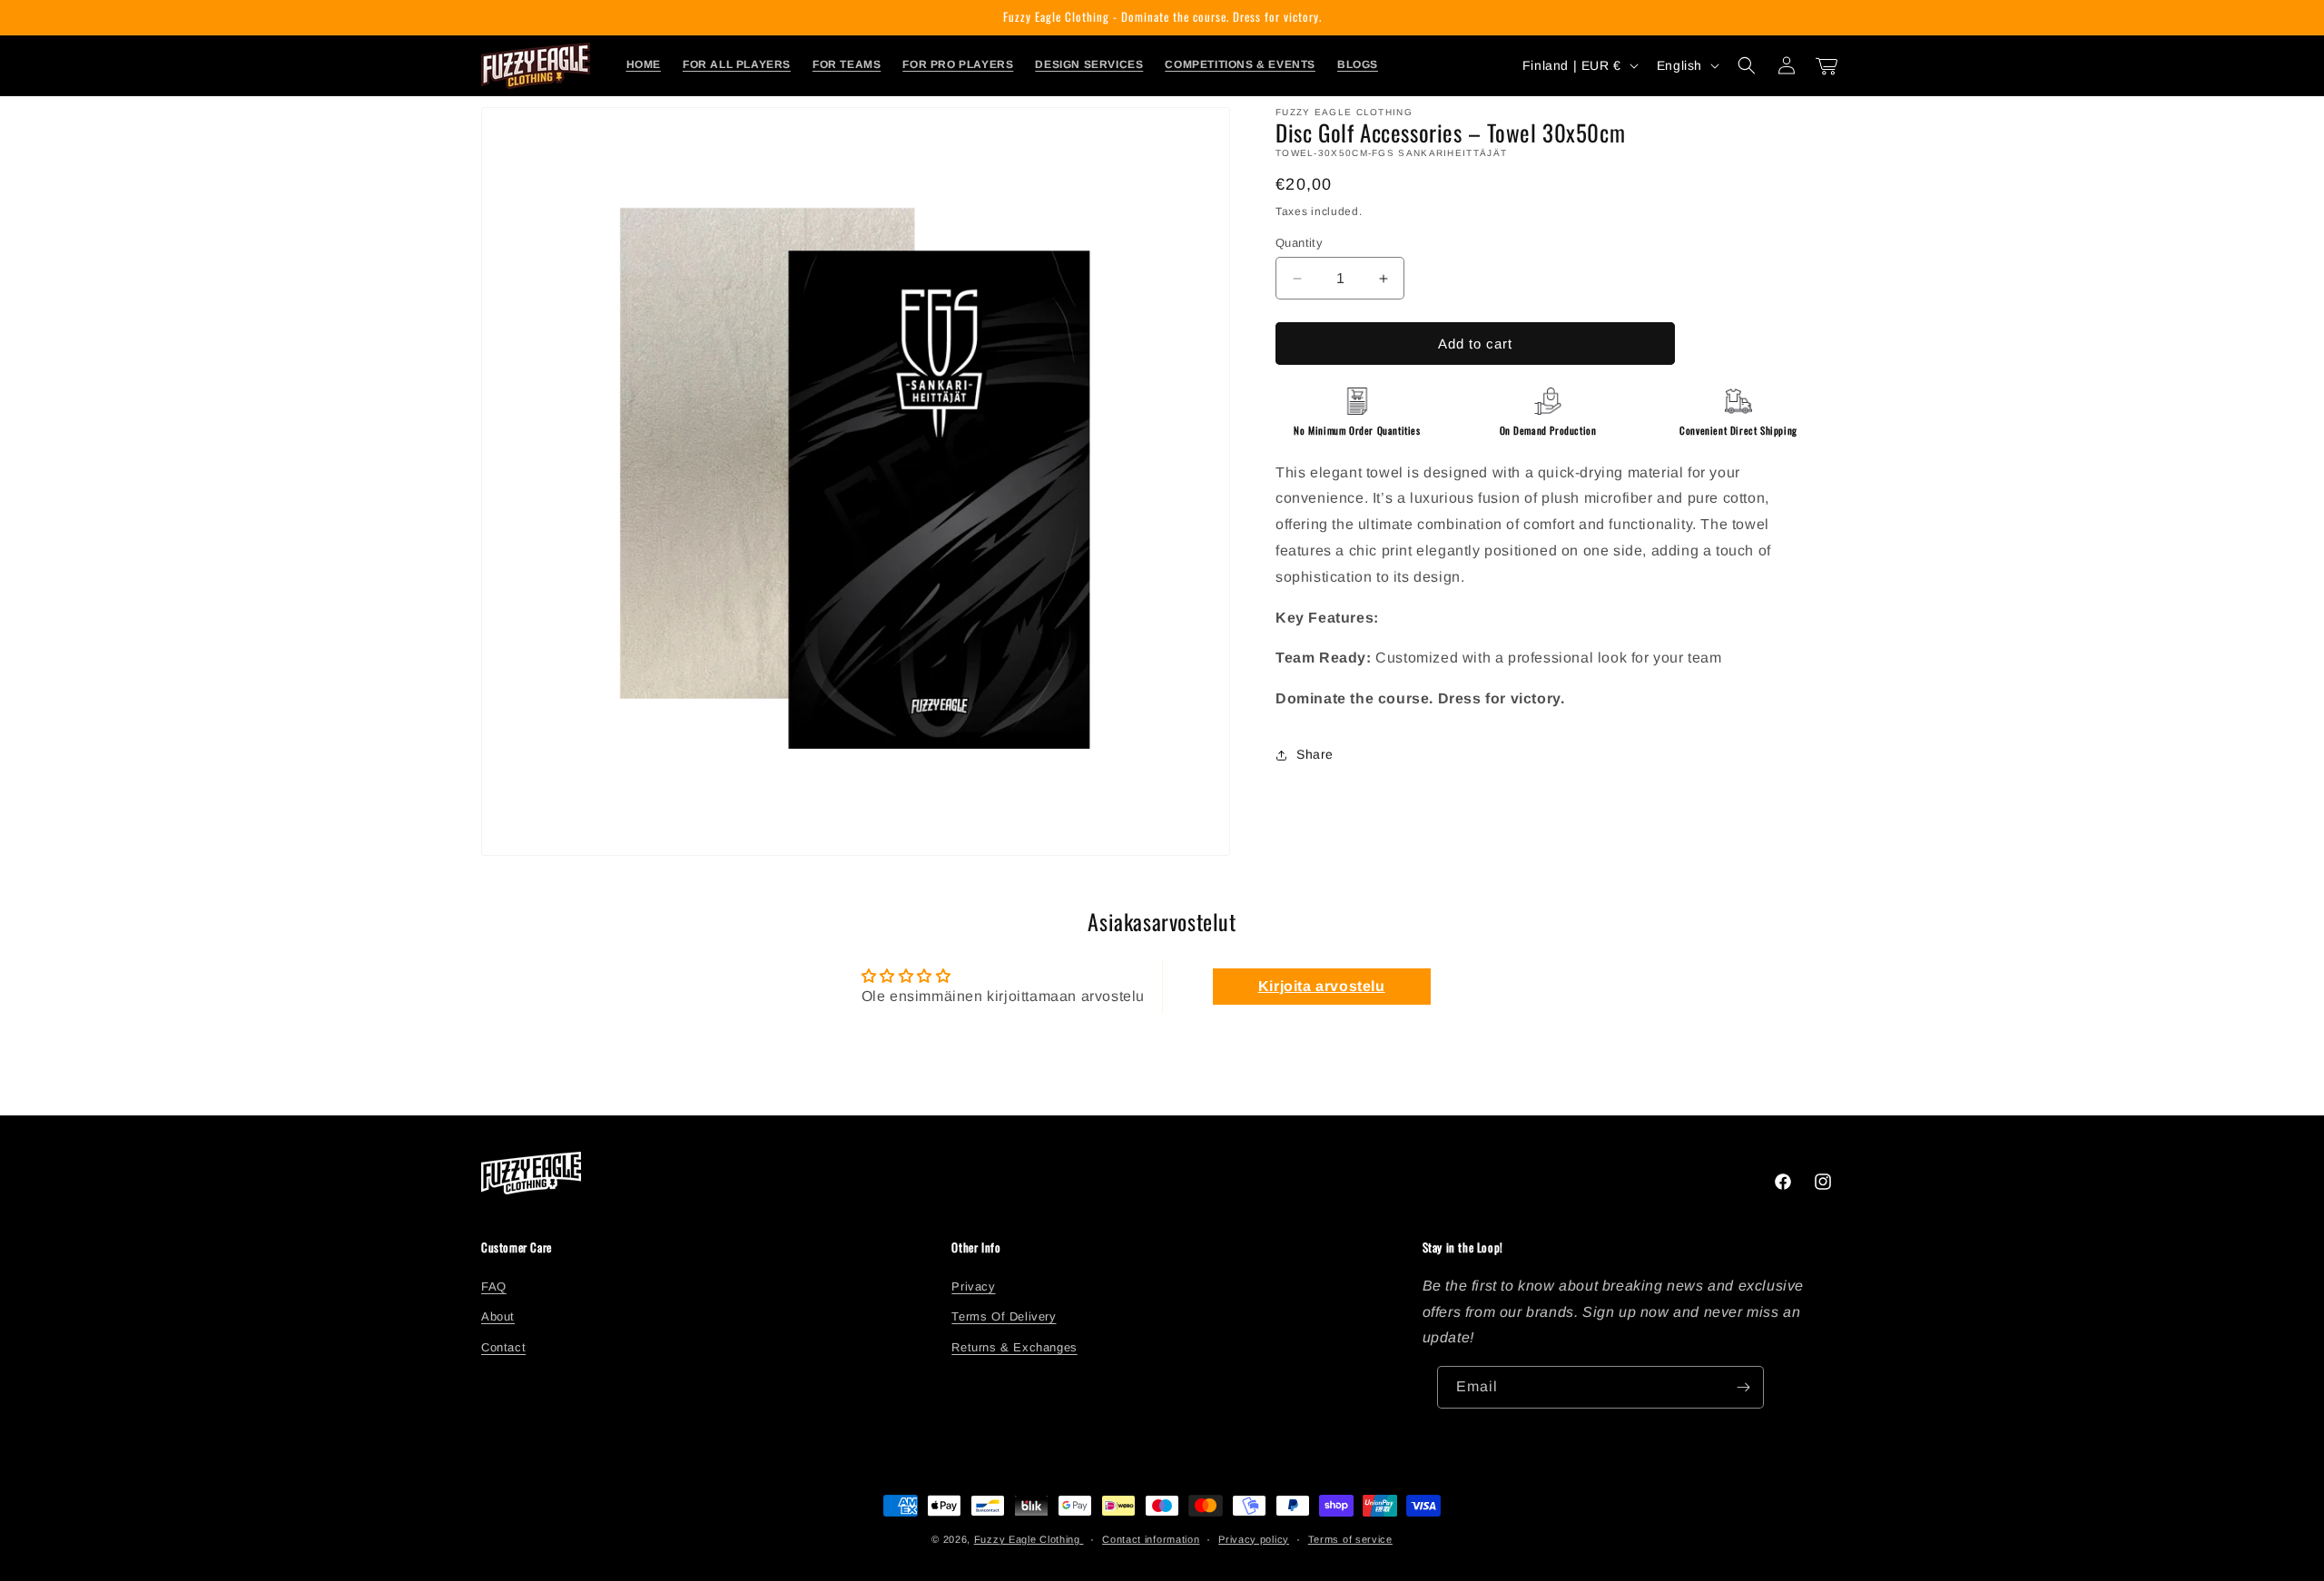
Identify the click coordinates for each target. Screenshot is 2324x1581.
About (498, 1316)
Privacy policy (1254, 1539)
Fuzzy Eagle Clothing (1029, 1539)
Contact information (1151, 1539)
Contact (503, 1346)
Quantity (1299, 243)
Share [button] (1315, 754)
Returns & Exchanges (1014, 1346)
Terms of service (1350, 1539)
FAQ (494, 1286)
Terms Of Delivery (1004, 1316)
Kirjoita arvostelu (1322, 986)
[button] (1747, 65)
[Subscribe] (1743, 1387)
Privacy (973, 1286)
